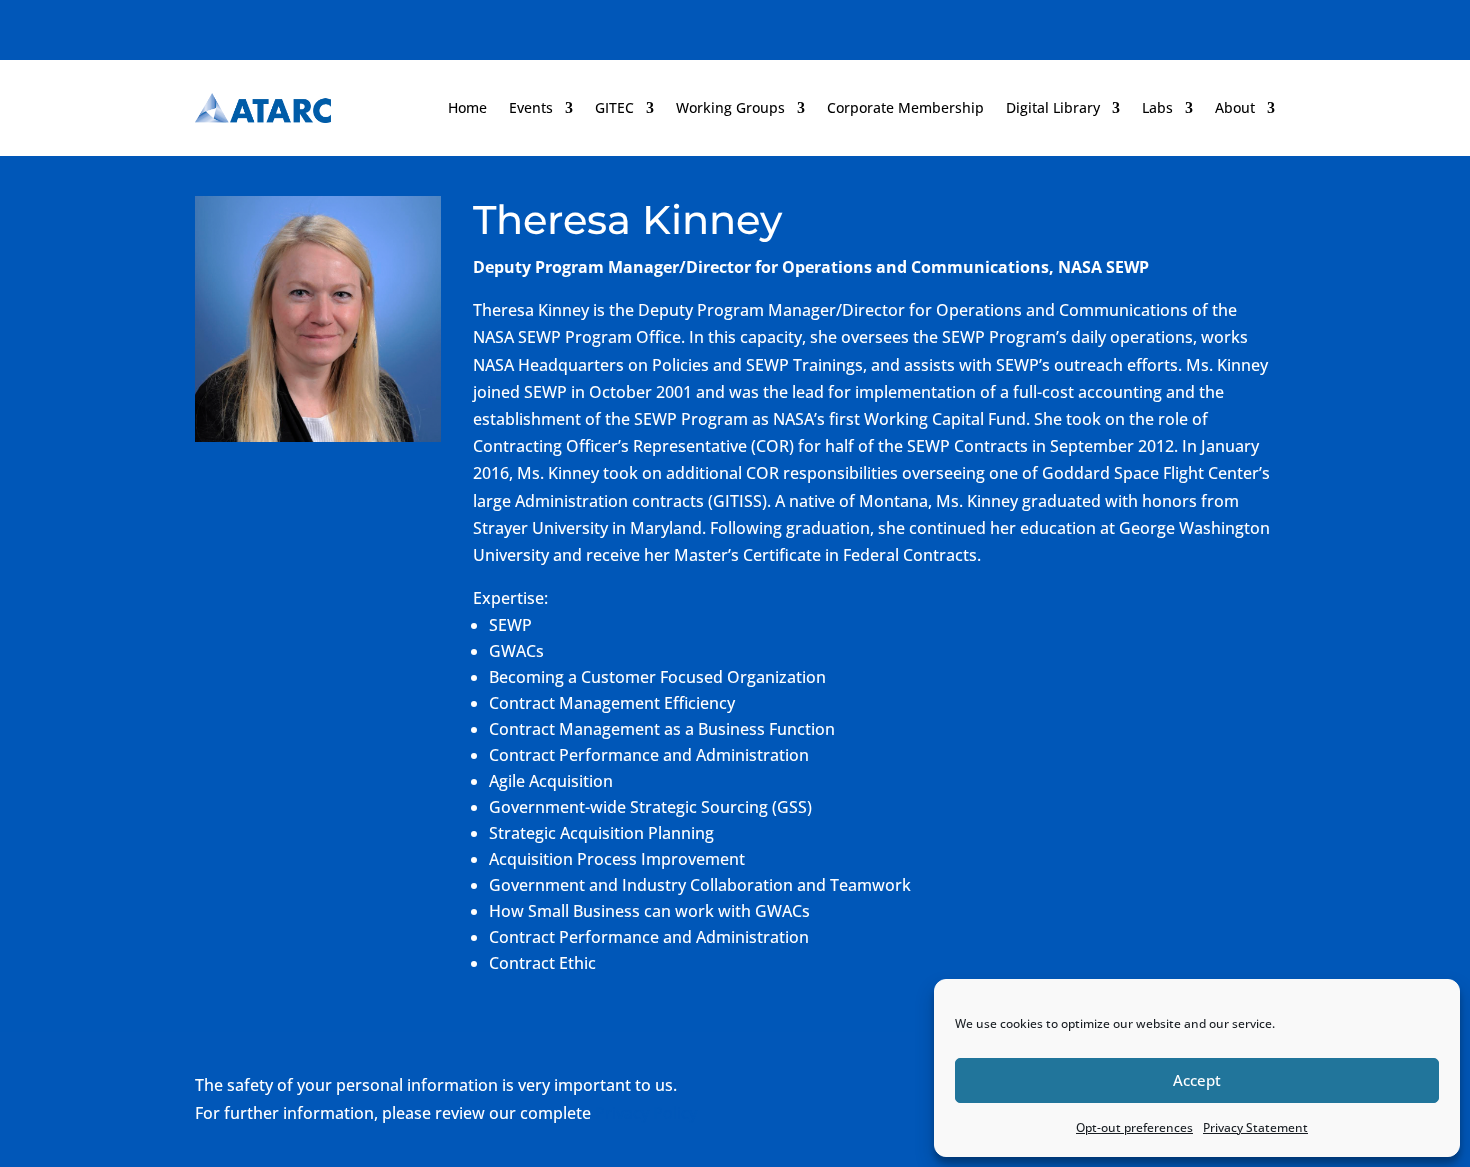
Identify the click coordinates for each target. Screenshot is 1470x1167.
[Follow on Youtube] (1259, 26)
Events (531, 107)
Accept (1197, 1080)
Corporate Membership (905, 107)
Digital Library (1053, 107)
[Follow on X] (1179, 26)
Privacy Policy (646, 1113)
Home (467, 107)
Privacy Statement (1255, 1127)
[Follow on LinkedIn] (1219, 26)
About (1235, 107)
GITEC (614, 107)
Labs (1157, 107)
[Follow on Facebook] (1139, 26)
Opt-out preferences (1134, 1127)
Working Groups (730, 107)
